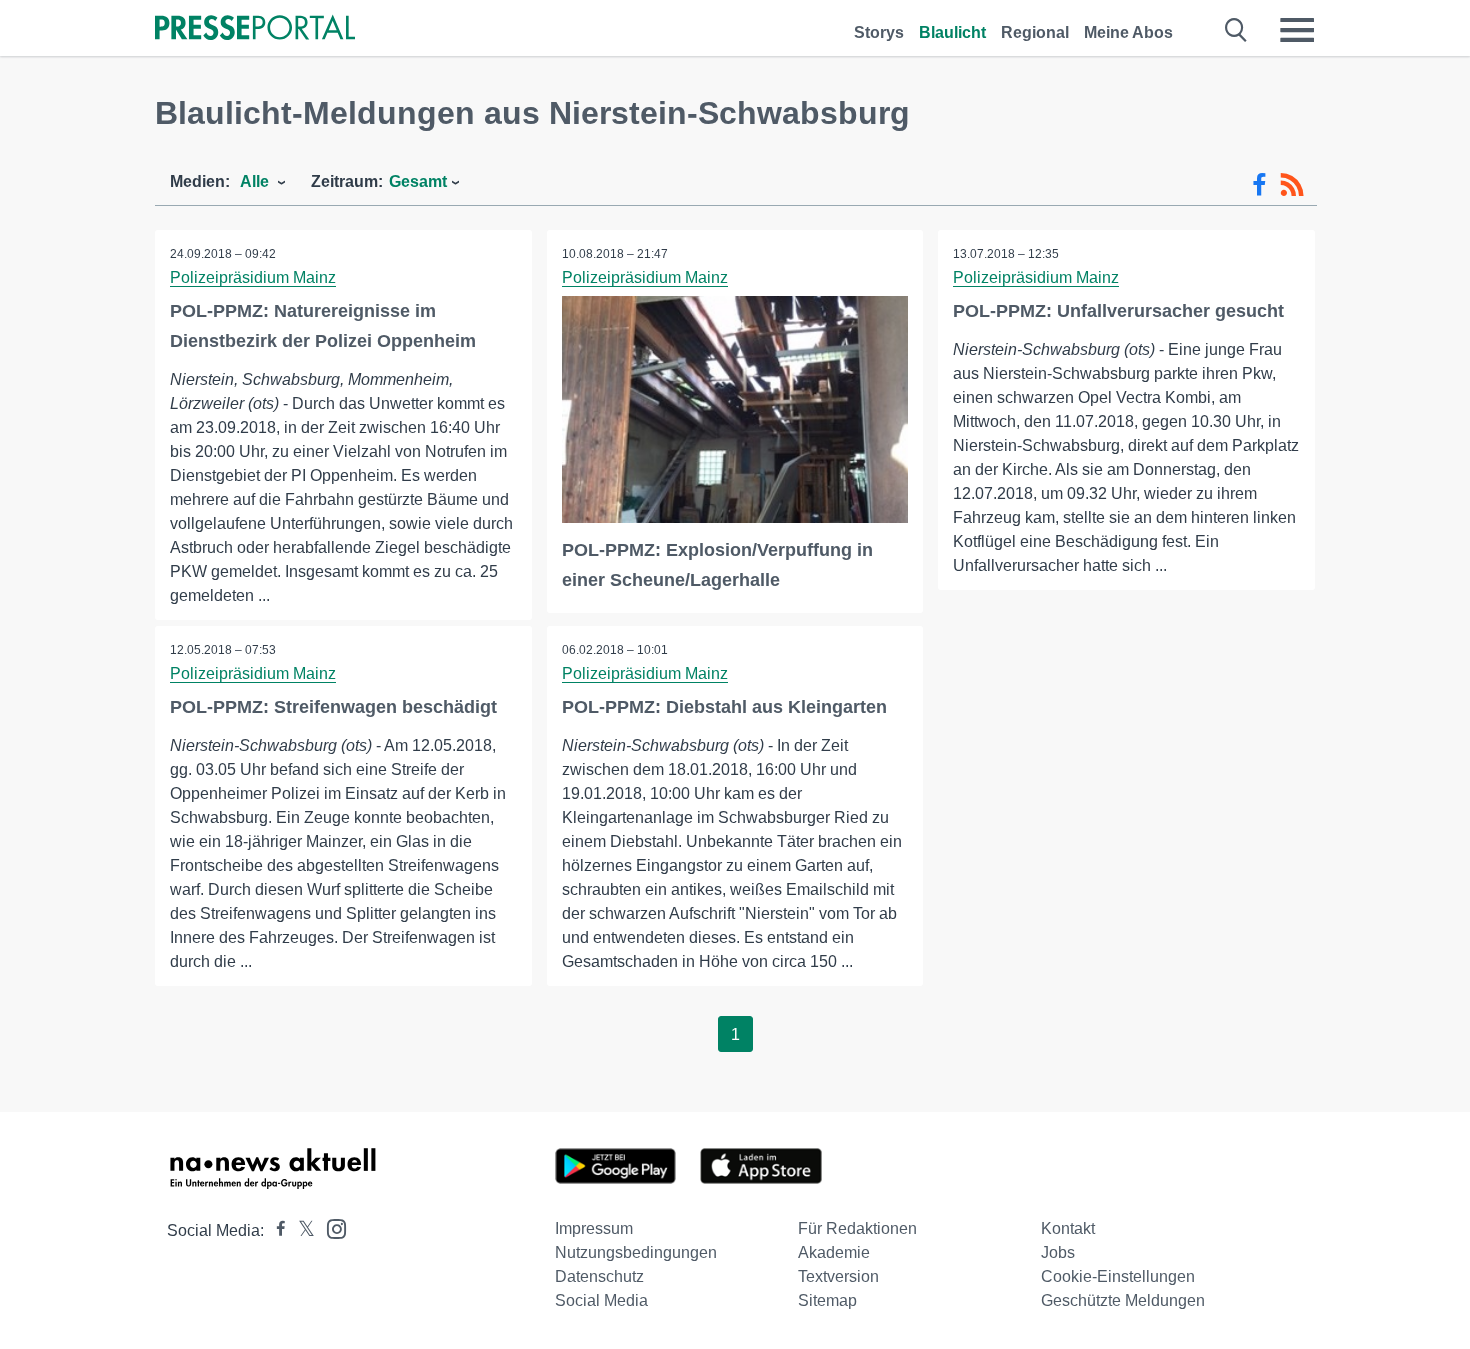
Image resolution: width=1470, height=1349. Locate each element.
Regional (1035, 32)
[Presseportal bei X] (300, 1230)
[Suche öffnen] (1236, 30)
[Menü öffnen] (1297, 30)
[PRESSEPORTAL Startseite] (255, 29)
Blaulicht (952, 32)
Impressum (594, 1228)
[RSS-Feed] (1292, 185)
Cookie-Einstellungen (1118, 1276)
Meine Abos (1128, 32)
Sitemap (827, 1300)
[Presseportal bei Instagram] (330, 1227)
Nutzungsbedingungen (636, 1252)
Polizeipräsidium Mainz (253, 277)
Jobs (1058, 1252)
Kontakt (1068, 1228)
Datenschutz (599, 1276)
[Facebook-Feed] (1259, 185)
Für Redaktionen (857, 1228)
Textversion (838, 1276)
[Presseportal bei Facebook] (275, 1230)
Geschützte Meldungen (1123, 1300)
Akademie (834, 1252)
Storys (879, 32)
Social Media (601, 1300)
